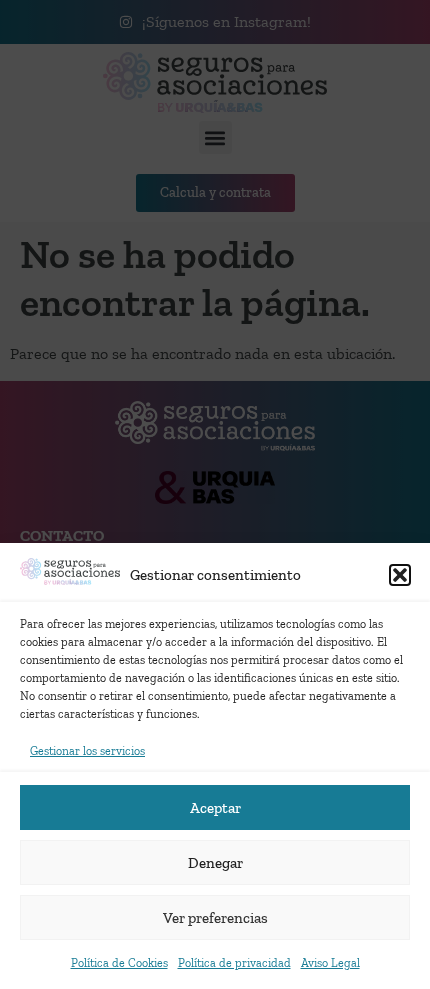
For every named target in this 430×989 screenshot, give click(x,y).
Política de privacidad (234, 963)
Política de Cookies (119, 963)
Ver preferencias (215, 918)
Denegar (215, 863)
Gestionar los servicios (87, 751)
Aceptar (215, 808)
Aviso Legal (330, 963)
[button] (400, 575)
